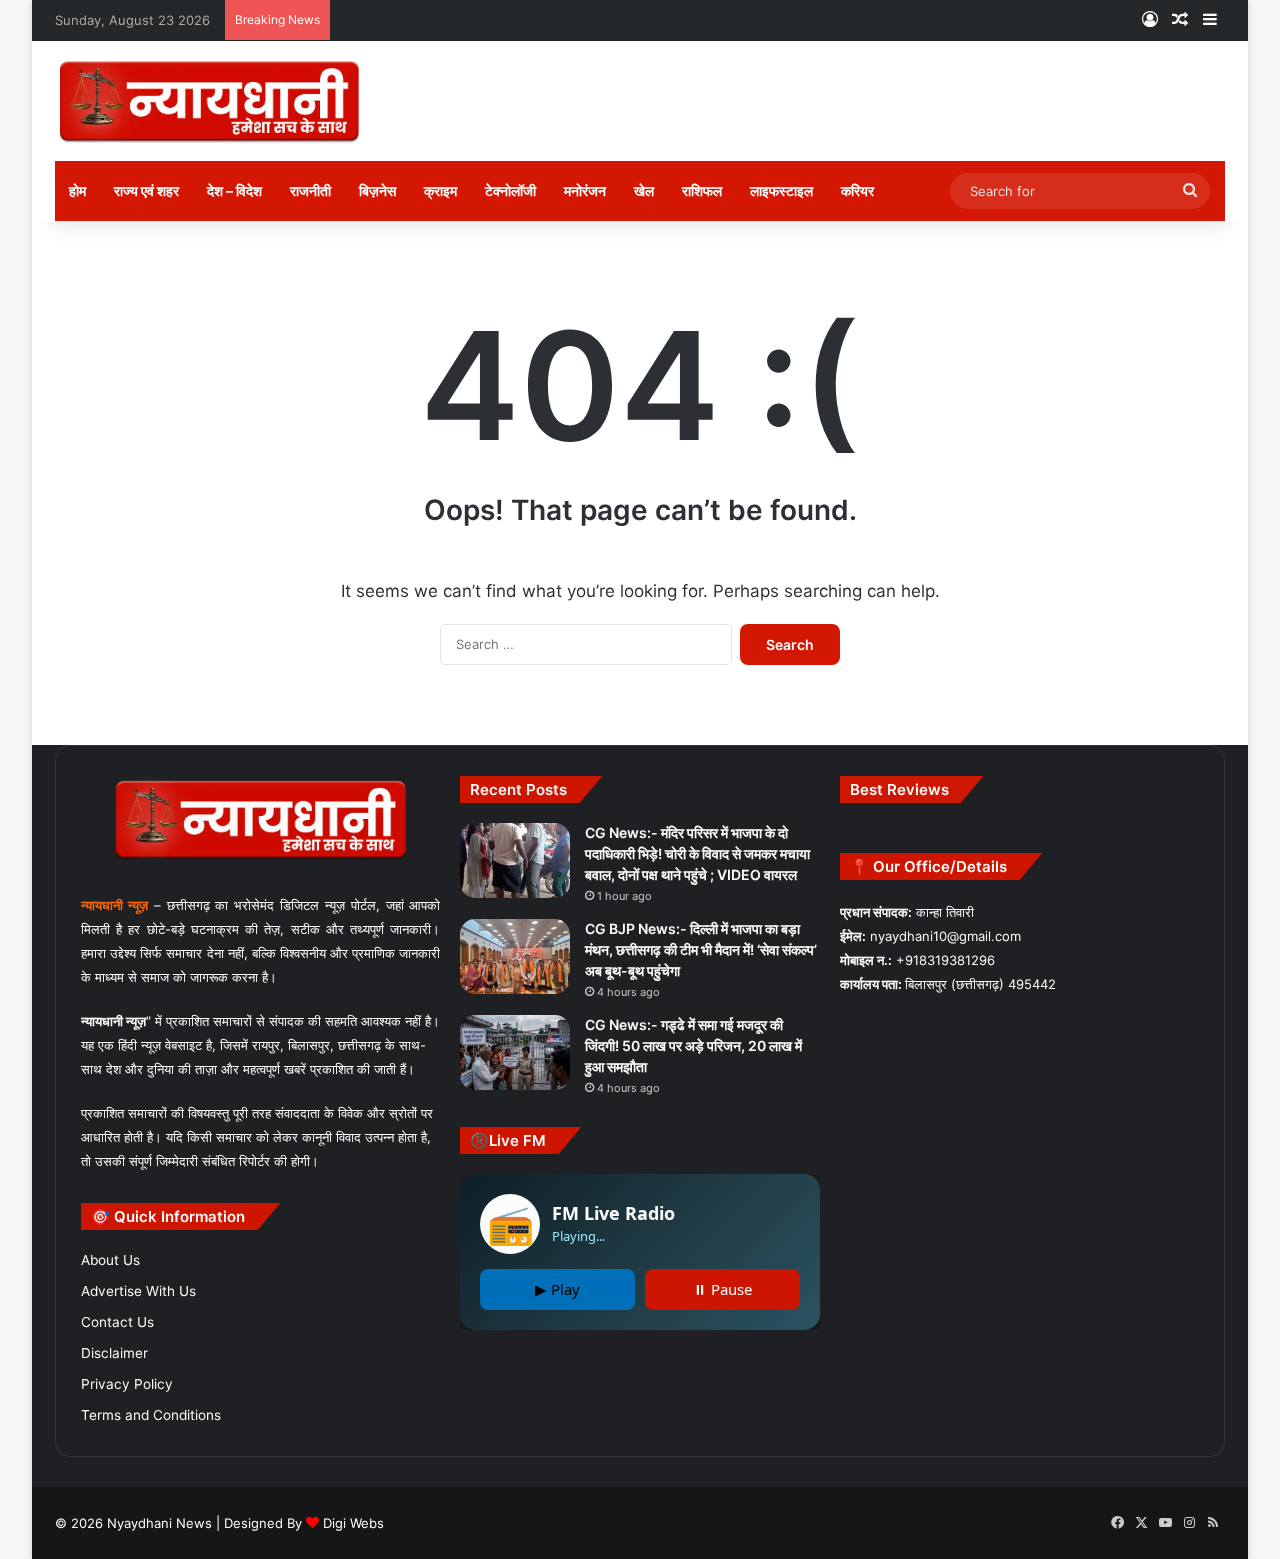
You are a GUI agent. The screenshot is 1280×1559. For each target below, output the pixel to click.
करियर (857, 190)
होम (77, 190)
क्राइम (440, 190)
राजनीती (310, 190)
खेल (644, 190)
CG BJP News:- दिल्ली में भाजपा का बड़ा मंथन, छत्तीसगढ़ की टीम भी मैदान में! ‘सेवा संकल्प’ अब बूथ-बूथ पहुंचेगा (701, 949)
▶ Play (557, 1289)
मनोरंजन (585, 190)
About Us (110, 1260)
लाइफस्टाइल (781, 190)
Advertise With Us (138, 1291)
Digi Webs (353, 1523)
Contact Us (117, 1322)
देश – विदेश (234, 190)
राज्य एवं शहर (146, 190)
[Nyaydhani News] (209, 101)
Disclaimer (114, 1353)
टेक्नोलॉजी (510, 190)
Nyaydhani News (157, 1523)
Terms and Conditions (151, 1415)
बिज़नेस (377, 190)
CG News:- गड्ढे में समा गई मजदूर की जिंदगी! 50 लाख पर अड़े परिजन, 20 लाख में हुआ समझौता (693, 1045)
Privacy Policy (127, 1384)
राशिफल (702, 190)
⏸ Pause (722, 1289)
